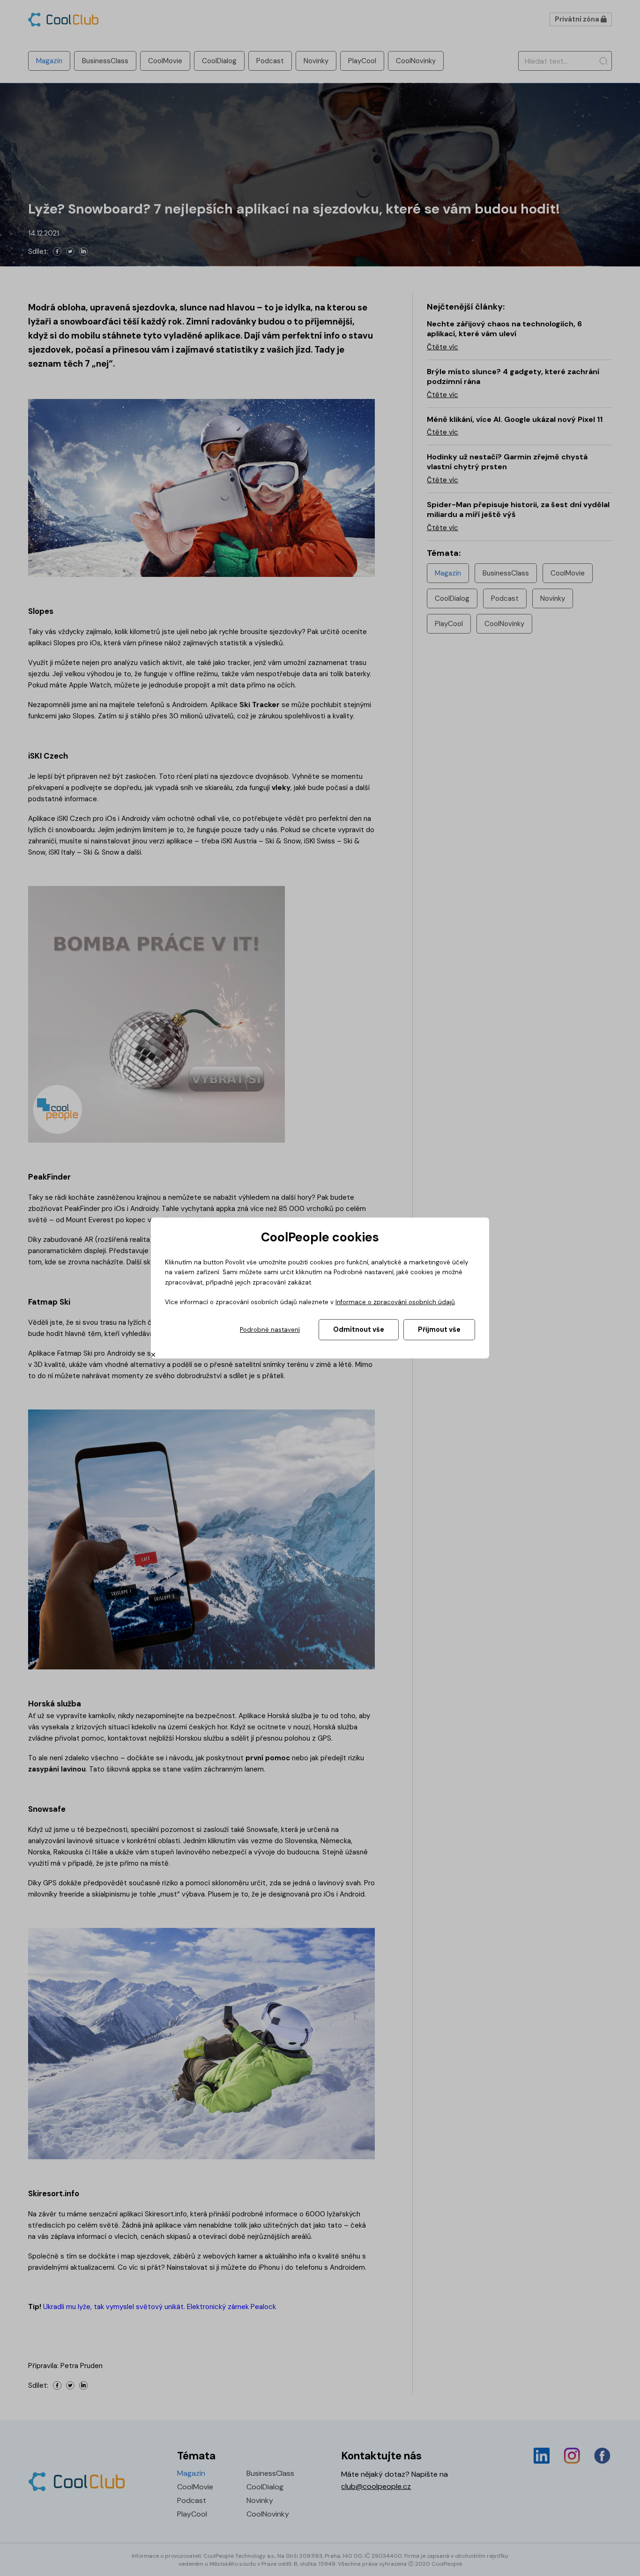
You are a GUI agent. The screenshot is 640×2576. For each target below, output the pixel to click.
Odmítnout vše (359, 1329)
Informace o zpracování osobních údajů (395, 1302)
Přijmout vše (439, 1329)
